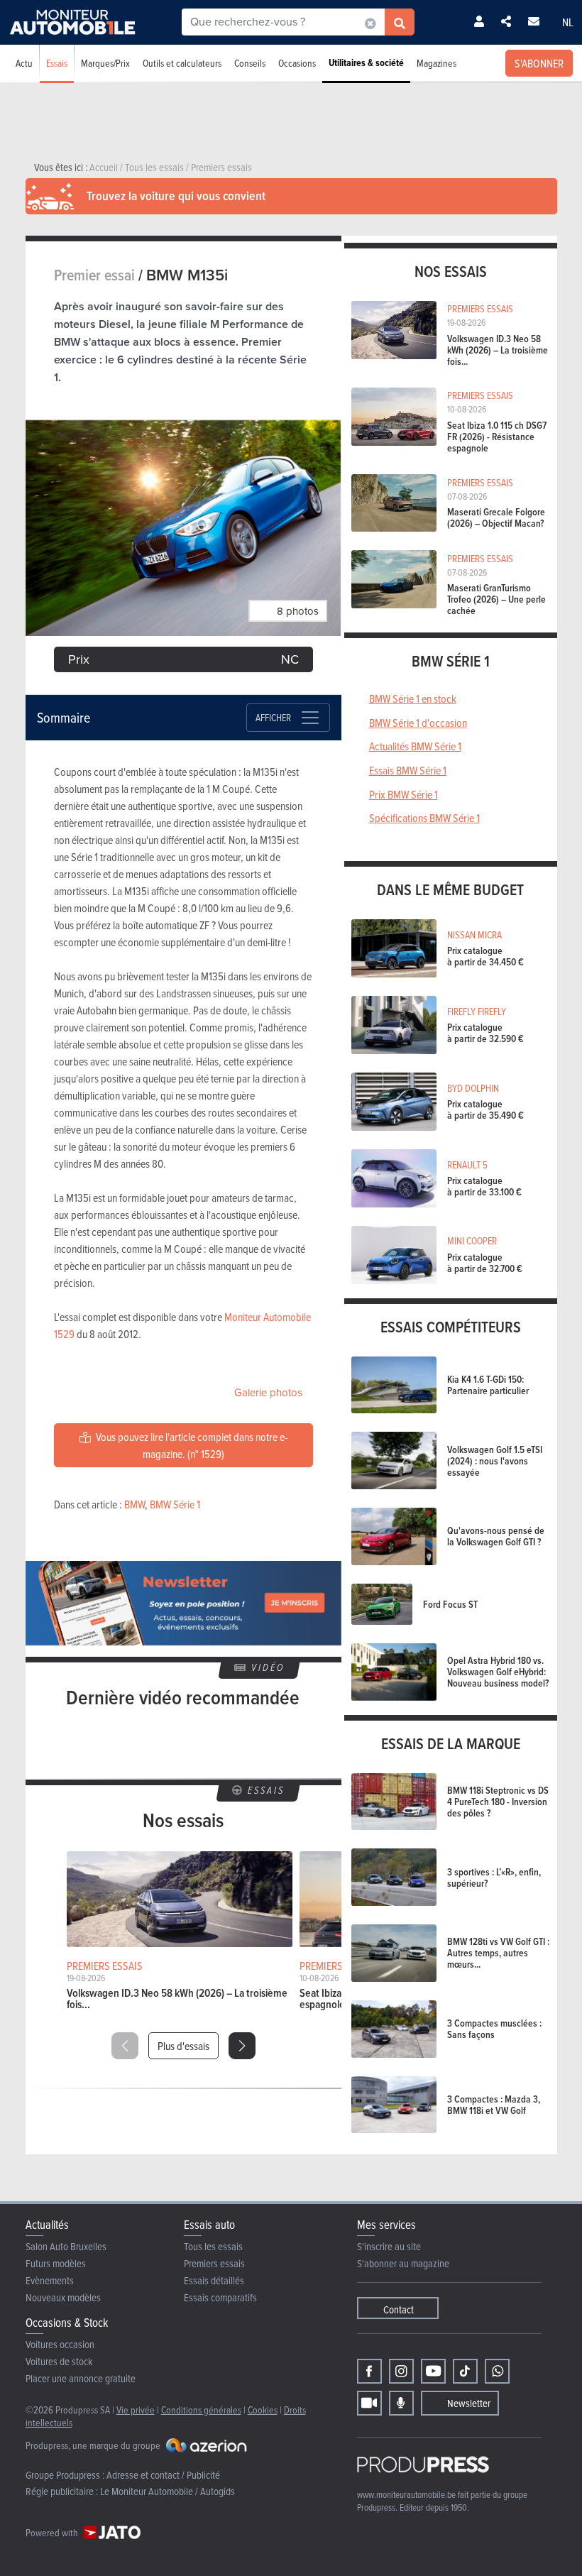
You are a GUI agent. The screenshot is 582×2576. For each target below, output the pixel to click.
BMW (134, 1504)
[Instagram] (401, 2371)
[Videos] (369, 2403)
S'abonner (539, 63)
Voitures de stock (59, 2361)
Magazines (436, 63)
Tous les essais (213, 2246)
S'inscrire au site (389, 2246)
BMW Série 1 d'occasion (418, 723)
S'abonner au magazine (403, 2263)
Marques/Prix (105, 63)
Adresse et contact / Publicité (163, 2475)
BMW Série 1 (175, 1504)
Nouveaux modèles (63, 2297)
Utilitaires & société (366, 63)
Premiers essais (214, 2263)
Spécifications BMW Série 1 (424, 818)
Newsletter (469, 2403)
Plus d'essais (183, 2046)
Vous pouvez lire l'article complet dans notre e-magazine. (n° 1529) (191, 1445)
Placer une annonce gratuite (81, 2378)
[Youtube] (433, 2371)
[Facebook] (369, 2371)
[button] (242, 2046)
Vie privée (136, 2410)
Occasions (297, 63)
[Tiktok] (465, 2371)
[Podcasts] (401, 2403)
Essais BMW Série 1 (408, 770)
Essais (57, 63)
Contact (399, 2309)
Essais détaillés (214, 2280)
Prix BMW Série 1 (403, 794)
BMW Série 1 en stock (413, 698)
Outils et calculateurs (182, 63)
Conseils (250, 63)
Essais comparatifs (220, 2297)
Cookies (263, 2410)
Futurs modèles (56, 2263)
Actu (24, 63)
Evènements (50, 2280)
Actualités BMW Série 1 (415, 746)
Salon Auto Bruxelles (66, 2246)
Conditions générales (201, 2410)
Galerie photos (268, 1393)
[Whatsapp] (497, 2371)
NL (568, 22)
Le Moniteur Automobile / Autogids (168, 2491)
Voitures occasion (60, 2344)
